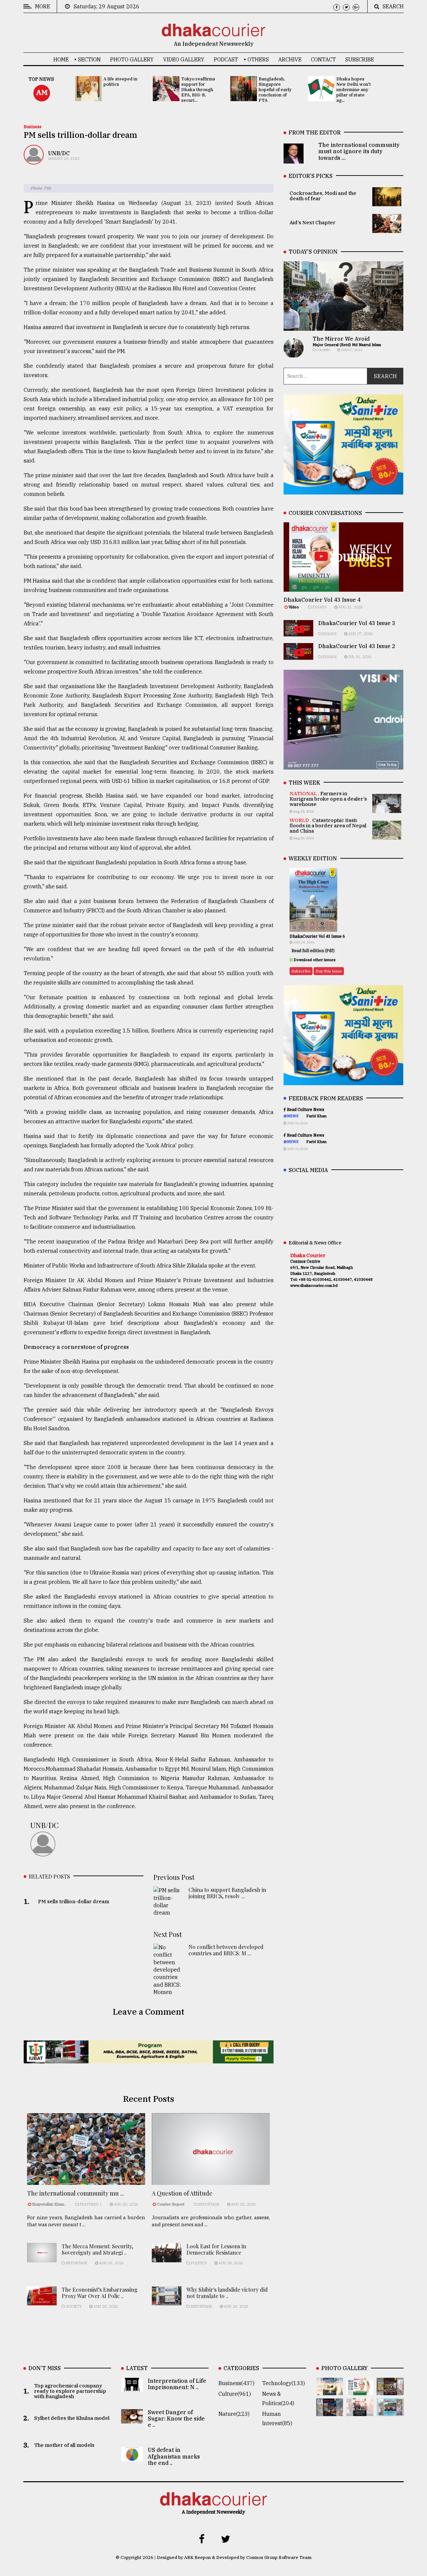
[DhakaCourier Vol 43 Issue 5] (330, 2390)
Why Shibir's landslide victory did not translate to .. (227, 2293)
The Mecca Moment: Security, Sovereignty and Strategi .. (97, 2249)
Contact (323, 59)
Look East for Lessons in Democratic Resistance (216, 2249)
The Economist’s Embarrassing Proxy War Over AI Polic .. (100, 2293)
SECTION (89, 59)
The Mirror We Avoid (341, 339)
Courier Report (171, 2204)
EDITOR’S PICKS (311, 176)
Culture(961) (235, 2394)
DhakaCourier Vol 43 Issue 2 (357, 646)
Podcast (226, 59)
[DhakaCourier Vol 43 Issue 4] (360, 2390)
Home (61, 59)
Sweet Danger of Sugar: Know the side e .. (176, 2418)
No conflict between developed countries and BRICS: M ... (226, 1950)
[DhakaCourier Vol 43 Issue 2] (330, 2411)
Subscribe (360, 59)
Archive (290, 59)
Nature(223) (234, 2414)
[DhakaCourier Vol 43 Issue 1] (360, 2411)
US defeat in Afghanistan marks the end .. (174, 2456)
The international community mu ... (76, 2193)
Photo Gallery (132, 59)
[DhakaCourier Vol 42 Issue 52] (390, 2411)
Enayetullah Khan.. (49, 2204)
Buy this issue (329, 971)
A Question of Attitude (182, 2193)
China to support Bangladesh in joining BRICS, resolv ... (227, 1893)
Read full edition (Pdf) (313, 951)
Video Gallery (184, 59)
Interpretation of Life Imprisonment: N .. (177, 2384)
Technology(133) (284, 2383)
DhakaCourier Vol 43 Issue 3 (357, 623)
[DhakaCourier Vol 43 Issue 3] (390, 2390)
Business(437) (237, 2383)
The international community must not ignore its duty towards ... (359, 151)
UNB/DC (59, 153)
